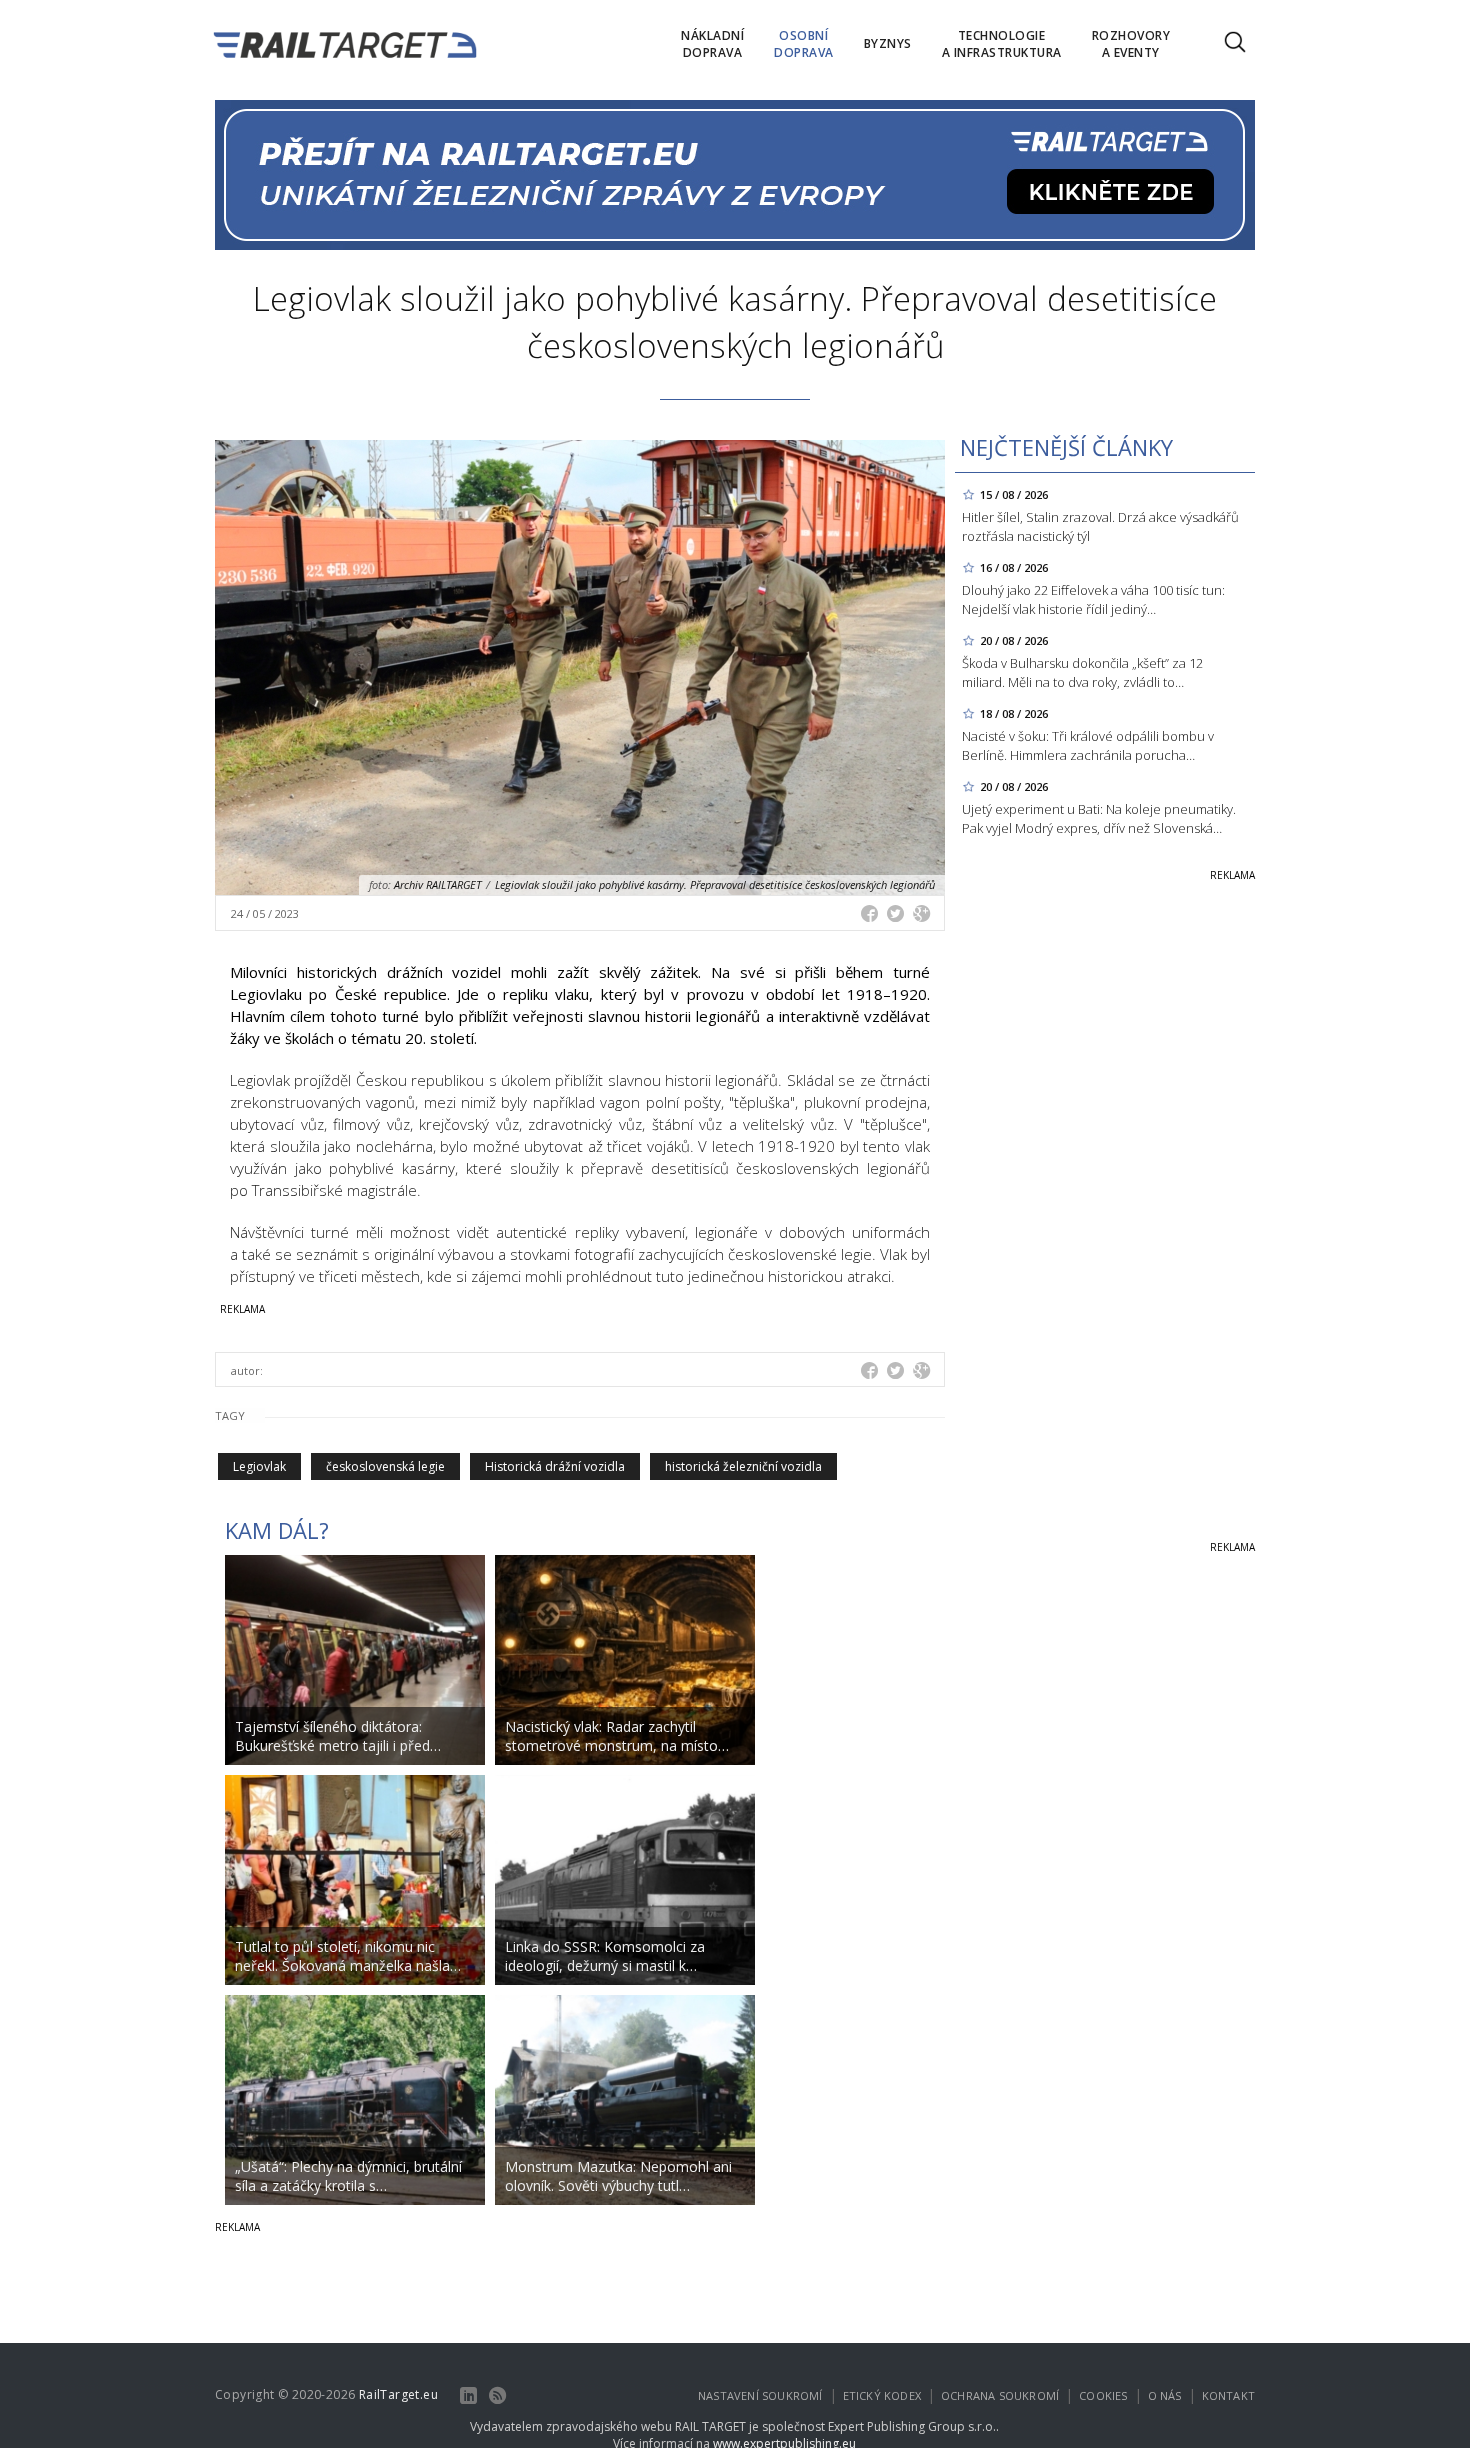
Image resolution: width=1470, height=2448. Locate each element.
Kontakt (1228, 2395)
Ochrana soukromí (1000, 2395)
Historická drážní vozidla (555, 1466)
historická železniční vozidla (743, 1466)
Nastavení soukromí (760, 2395)
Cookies (1103, 2395)
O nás (1165, 2395)
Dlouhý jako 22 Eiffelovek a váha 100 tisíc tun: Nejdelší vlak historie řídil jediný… (1093, 599)
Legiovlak (259, 1466)
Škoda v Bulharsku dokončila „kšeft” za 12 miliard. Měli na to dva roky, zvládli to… (1082, 672)
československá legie (385, 1466)
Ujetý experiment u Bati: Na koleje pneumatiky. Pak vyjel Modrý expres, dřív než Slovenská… (1099, 818)
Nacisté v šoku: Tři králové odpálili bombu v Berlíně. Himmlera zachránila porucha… (1088, 745)
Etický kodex (882, 2395)
